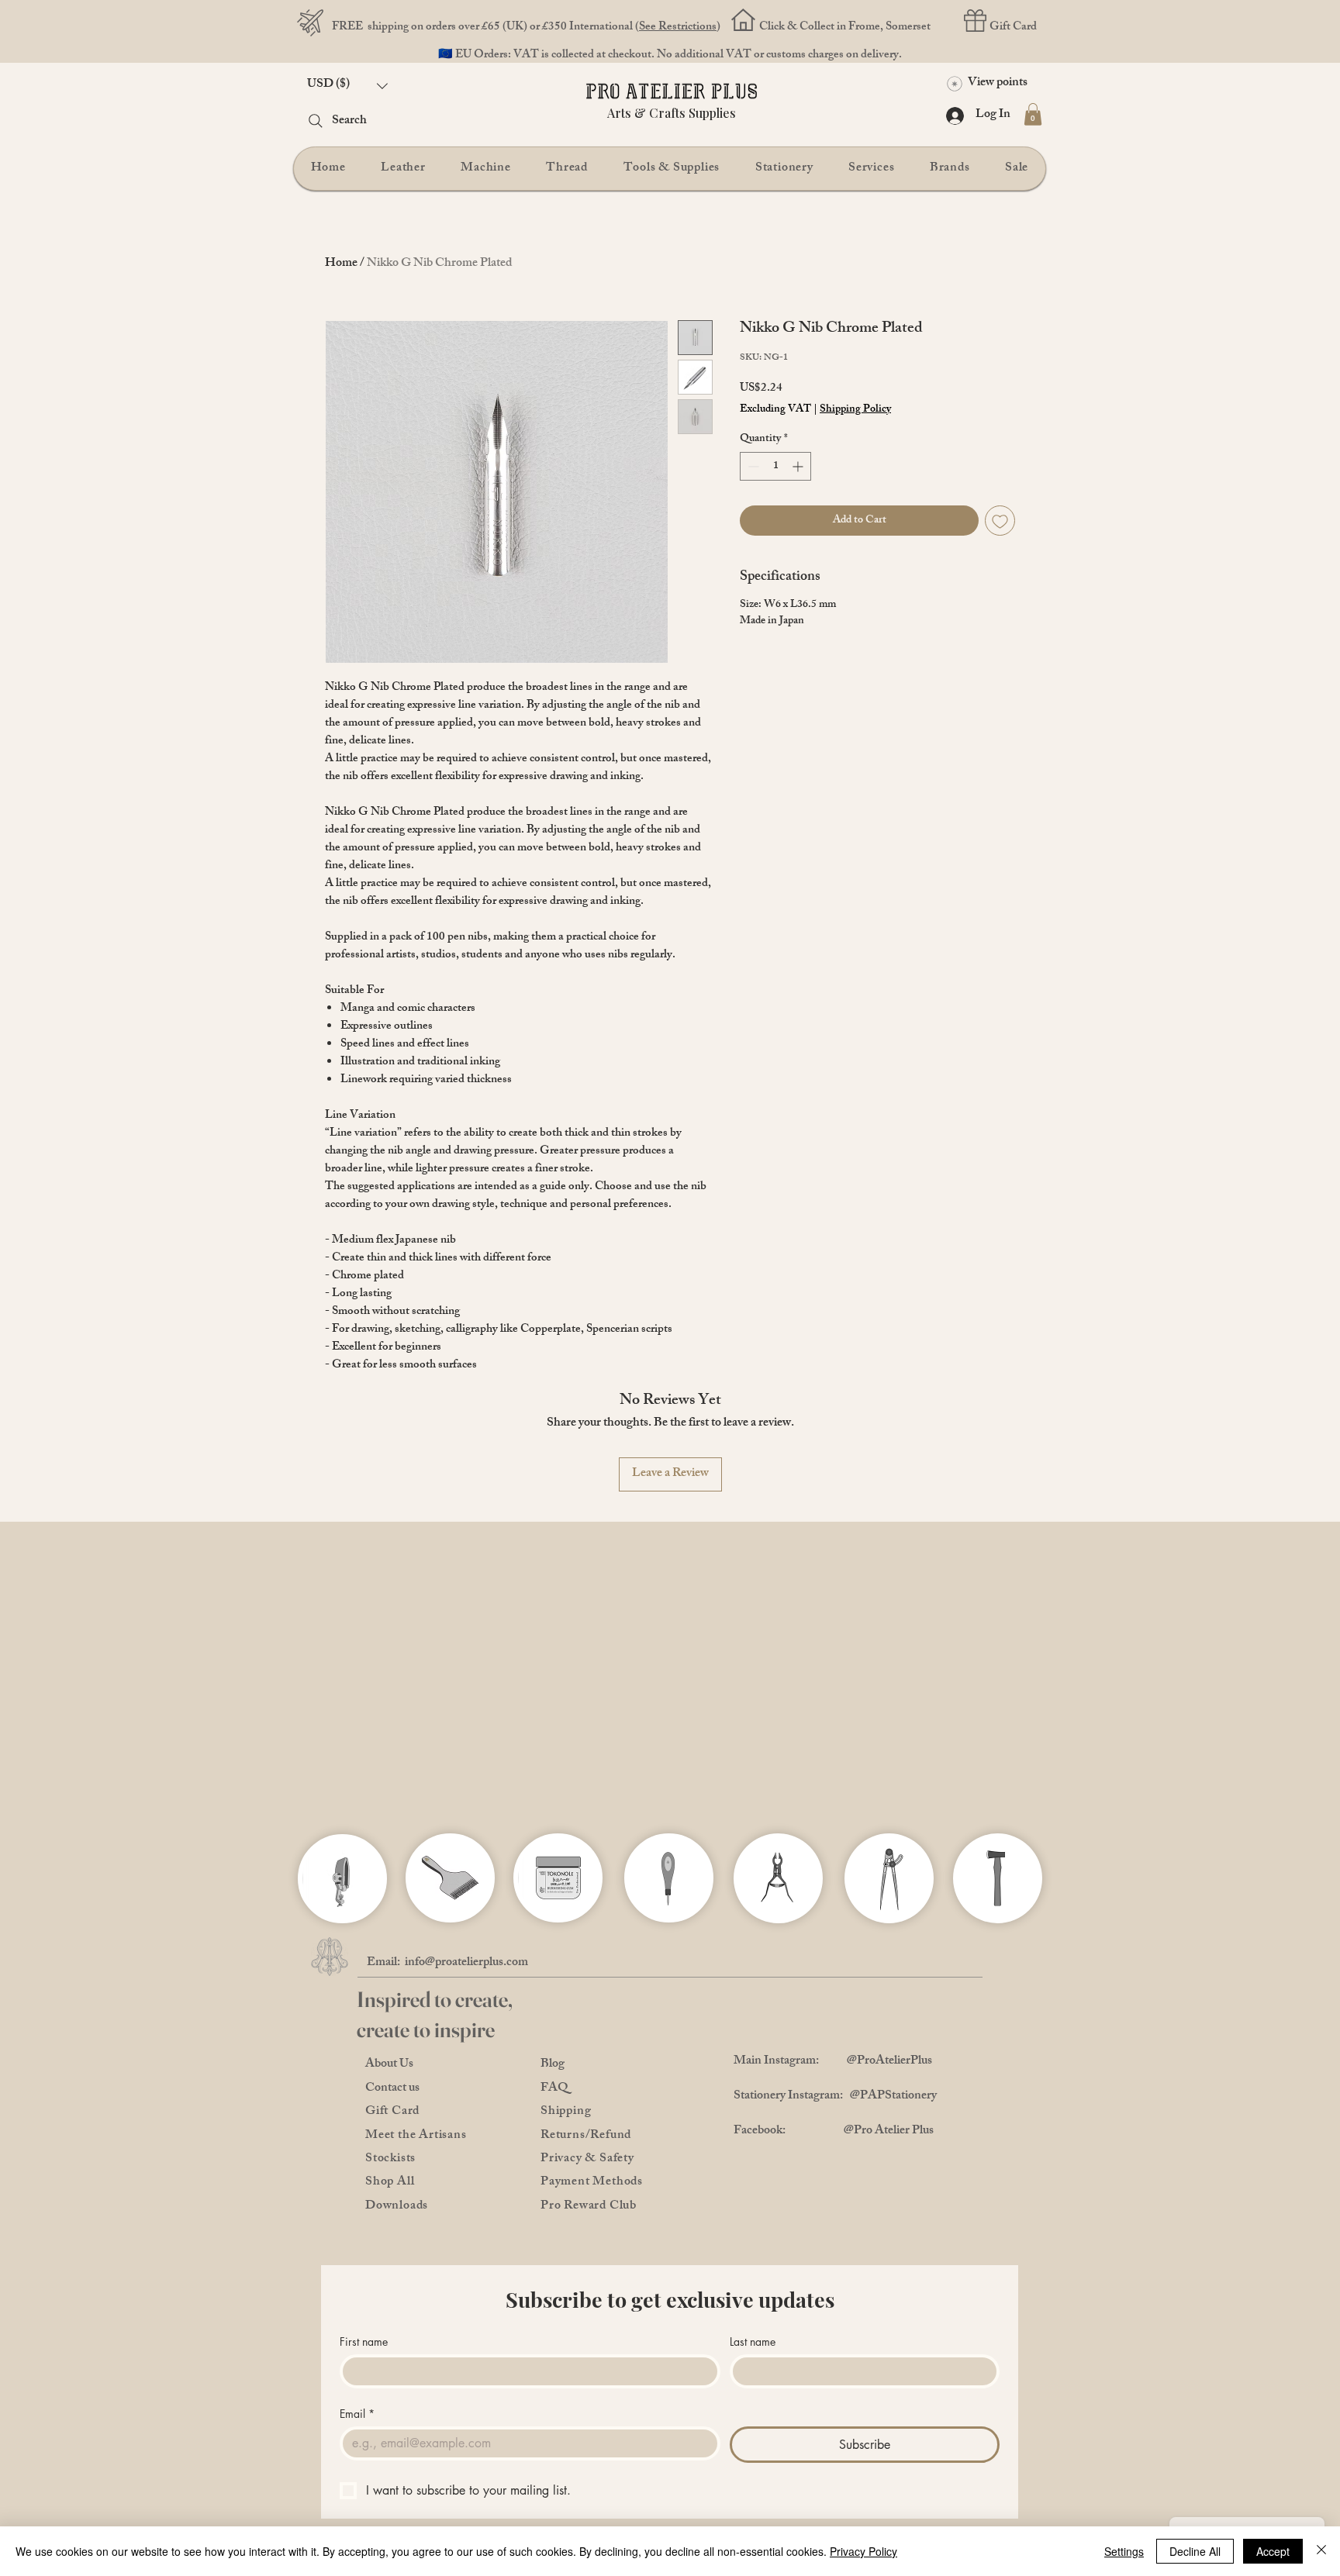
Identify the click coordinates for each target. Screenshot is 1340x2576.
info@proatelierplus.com (466, 1963)
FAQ (554, 2089)
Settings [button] (1124, 2551)
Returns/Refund (586, 2136)
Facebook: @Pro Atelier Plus (834, 2131)
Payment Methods (592, 2183)
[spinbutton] (775, 466)
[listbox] (347, 86)
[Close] (1321, 2551)
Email (357, 2414)
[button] (347, 86)
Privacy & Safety (587, 2159)
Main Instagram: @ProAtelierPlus (833, 2062)
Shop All (390, 2183)
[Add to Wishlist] (1000, 521)
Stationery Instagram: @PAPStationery (835, 2097)
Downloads (397, 2207)
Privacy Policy (863, 2551)
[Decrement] (752, 466)
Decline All (1195, 2551)
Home (341, 264)
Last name (753, 2342)
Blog (553, 2065)
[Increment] (799, 466)
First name (364, 2342)
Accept (1273, 2551)
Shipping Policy (855, 410)
